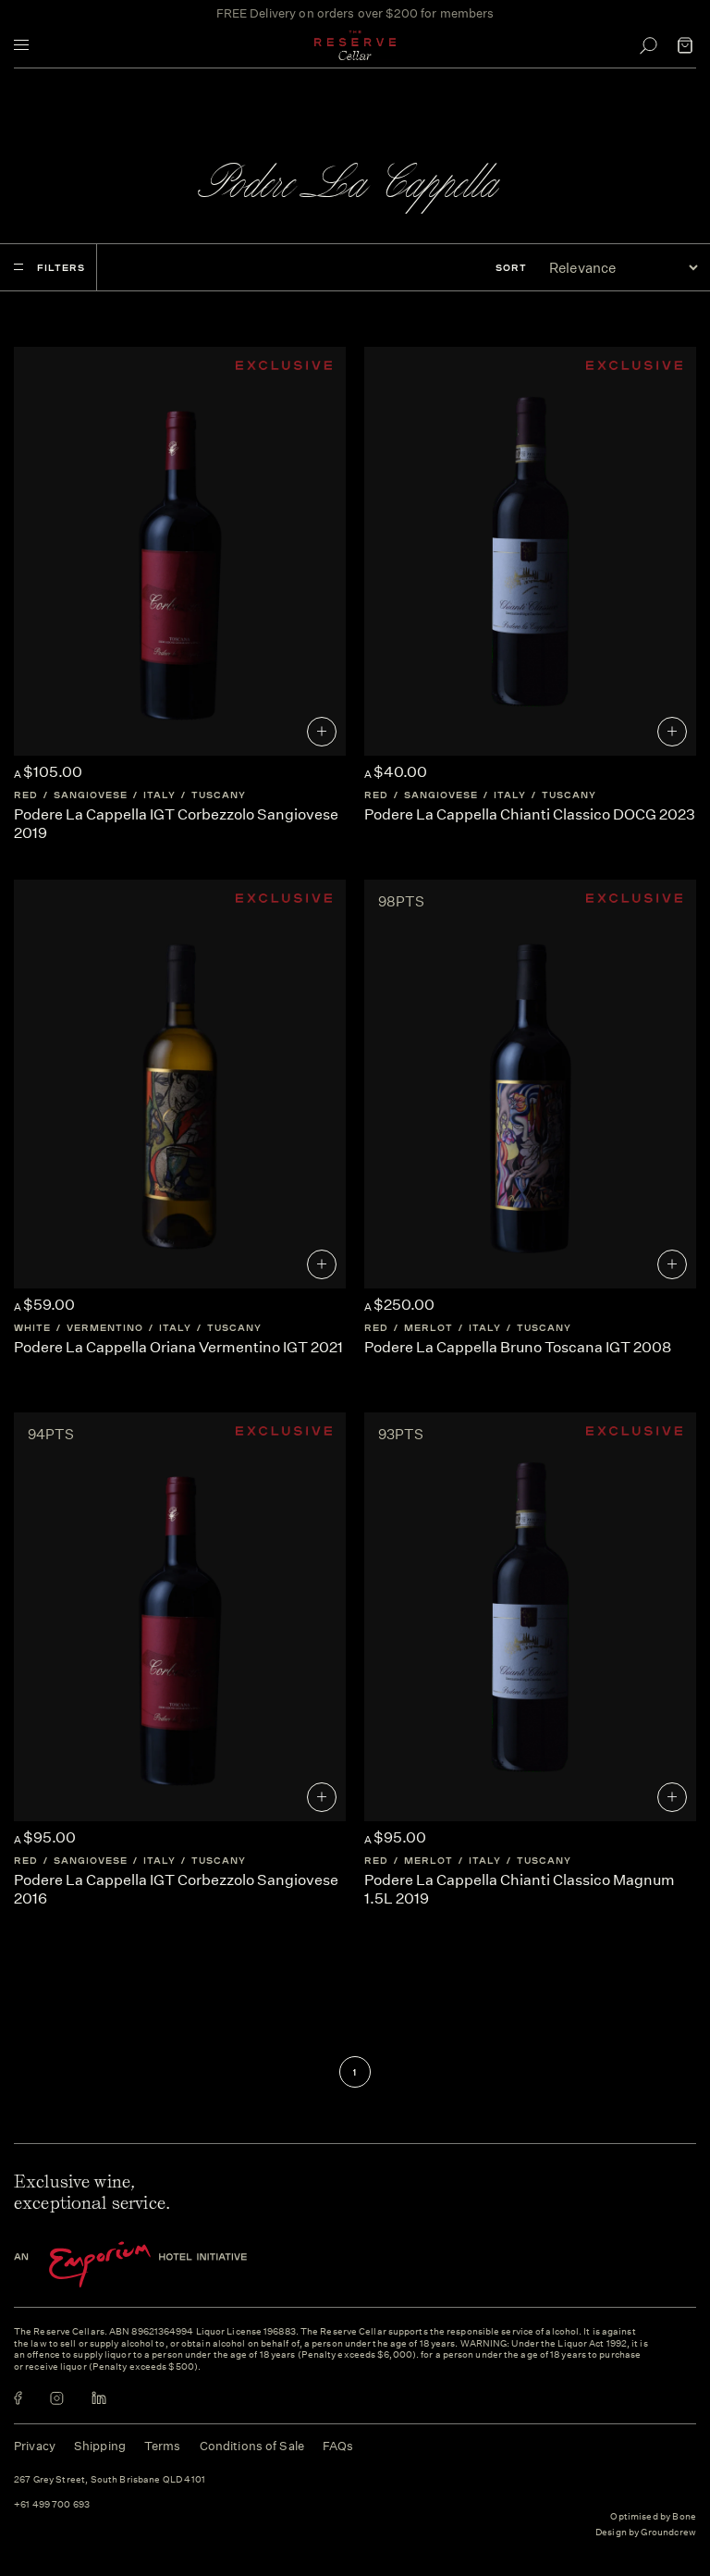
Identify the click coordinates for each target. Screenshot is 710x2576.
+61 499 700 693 (52, 2505)
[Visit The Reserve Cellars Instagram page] (57, 2398)
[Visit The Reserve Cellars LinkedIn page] (99, 2398)
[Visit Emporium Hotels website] (162, 2265)
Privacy (35, 2446)
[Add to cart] (322, 732)
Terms (163, 2446)
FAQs (338, 2446)
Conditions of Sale (252, 2446)
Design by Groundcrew (646, 2533)
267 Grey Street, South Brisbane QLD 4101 (110, 2480)
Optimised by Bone (653, 2517)
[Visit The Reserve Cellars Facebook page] (18, 2398)
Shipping (100, 2446)
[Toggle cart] (685, 45)
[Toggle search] (648, 45)
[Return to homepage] (355, 45)
